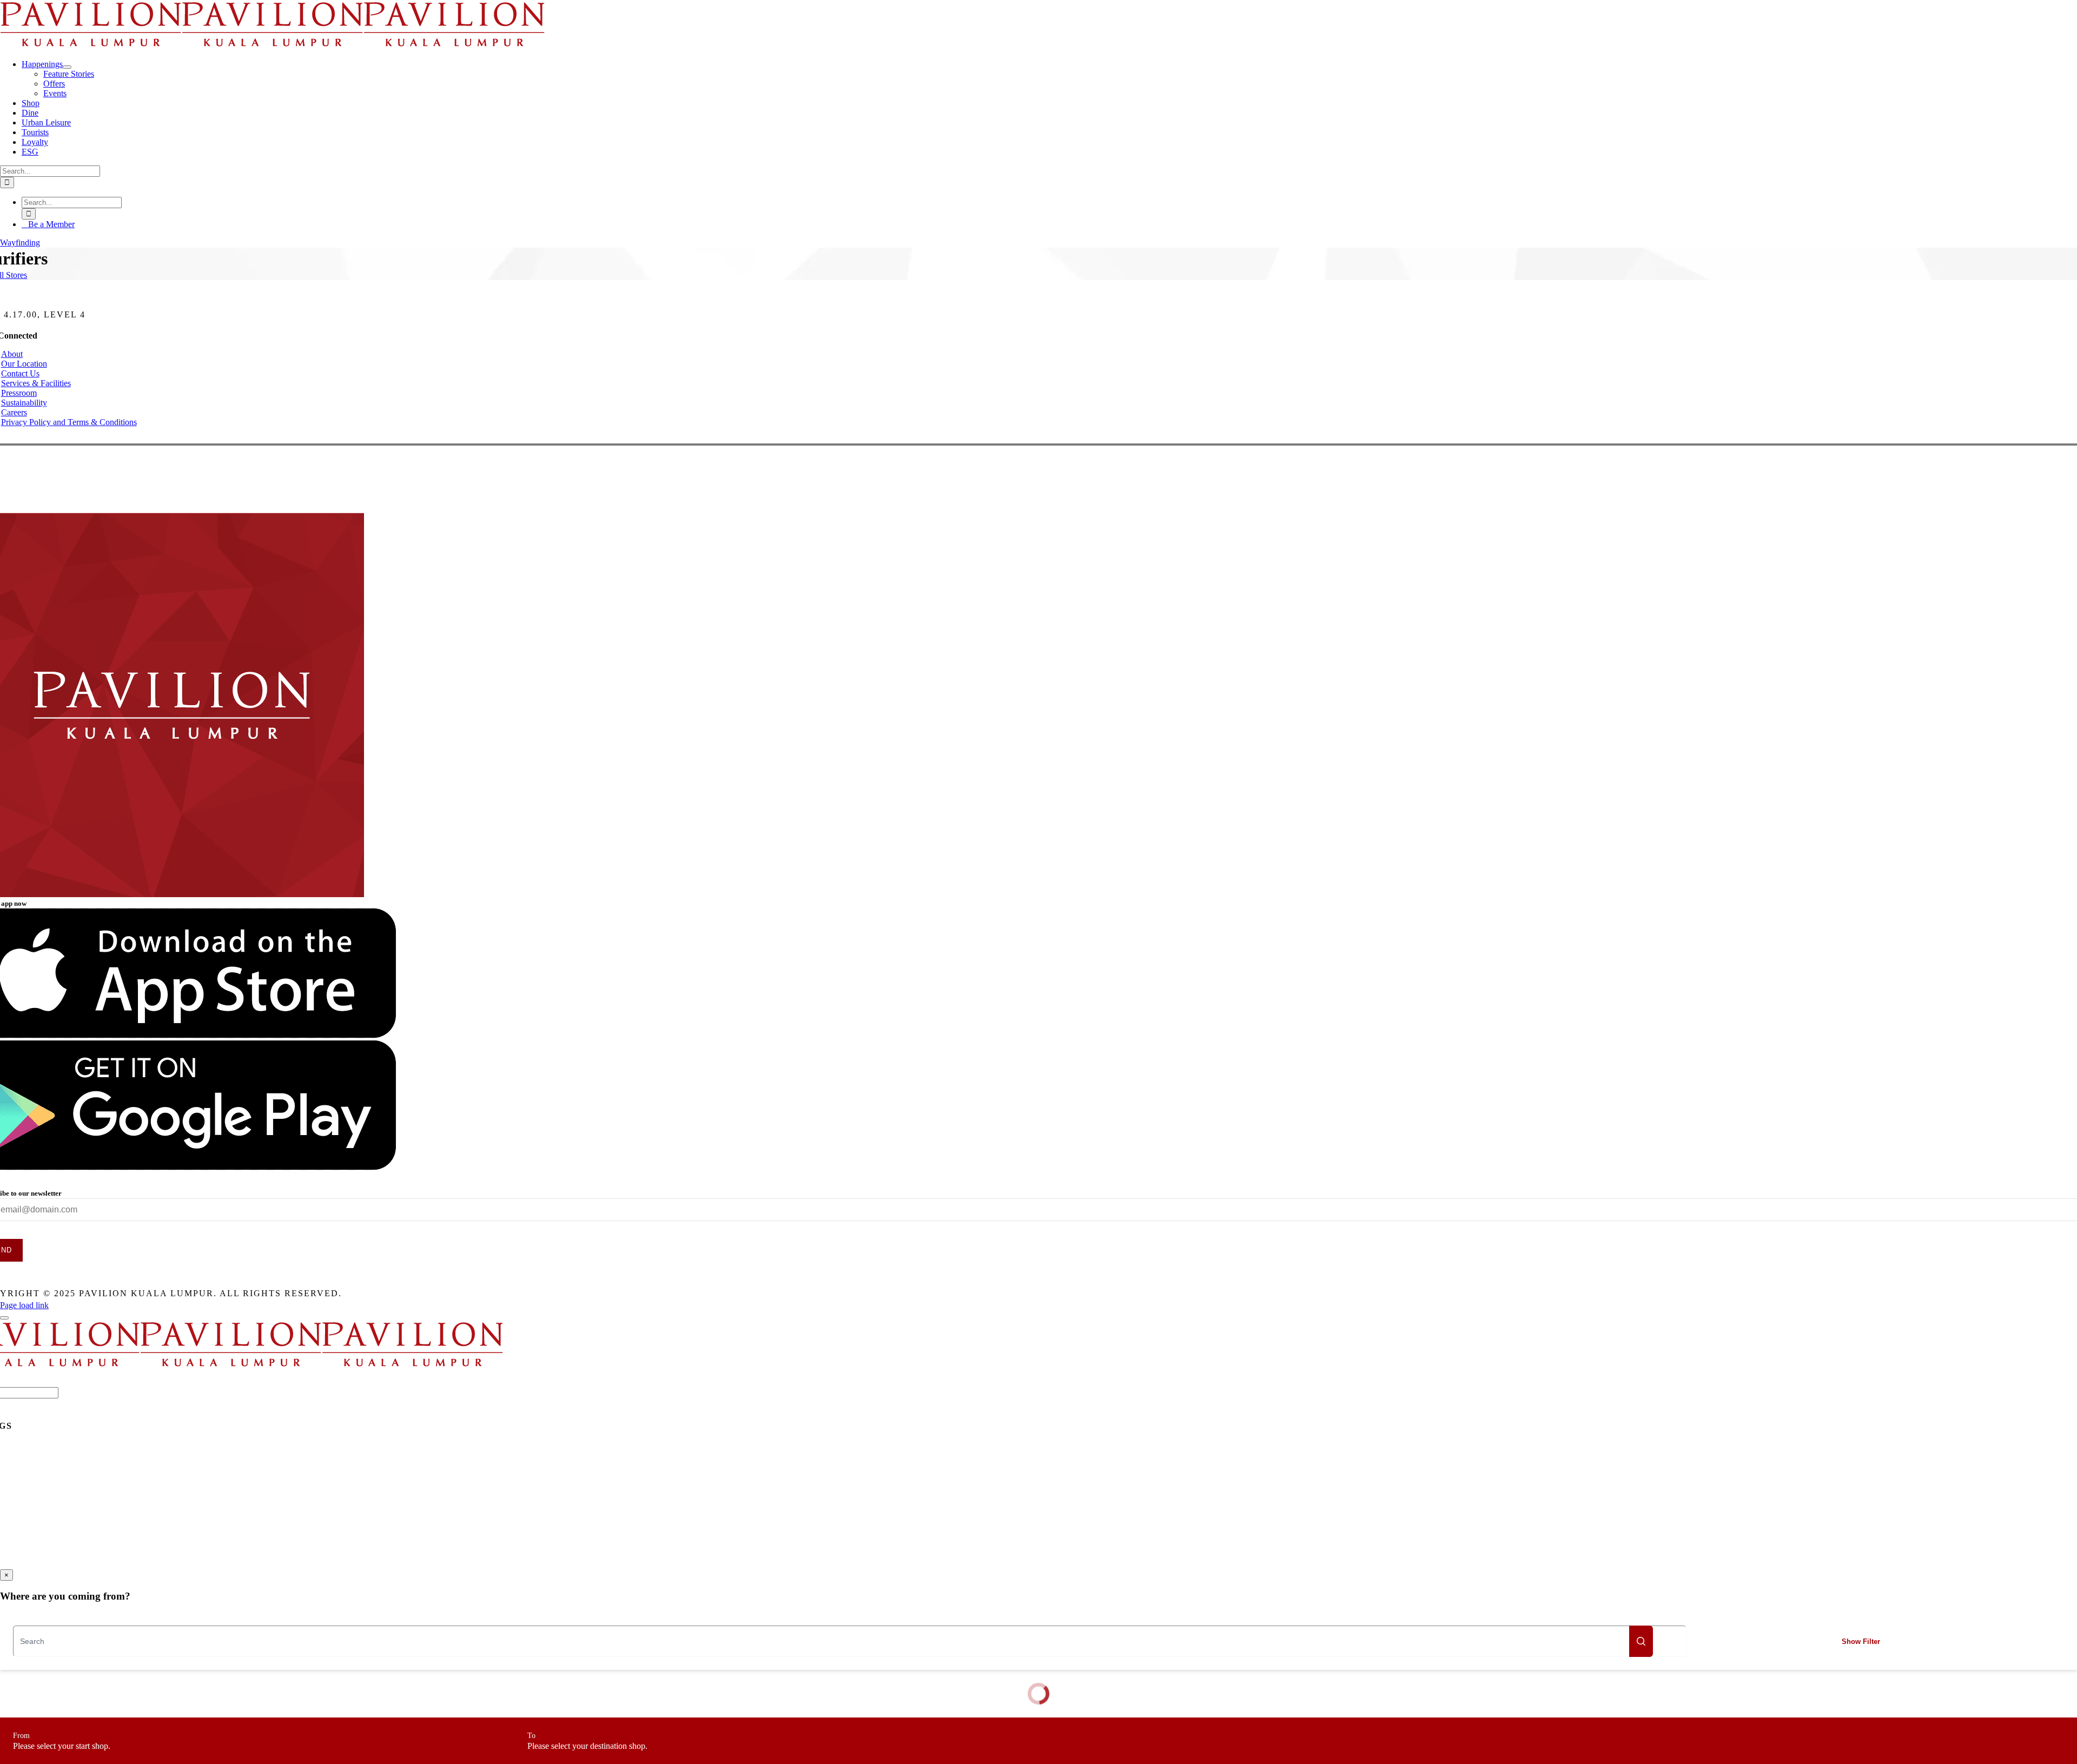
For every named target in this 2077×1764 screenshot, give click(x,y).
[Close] (4, 1318)
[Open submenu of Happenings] (67, 67)
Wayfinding (20, 243)
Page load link (24, 1305)
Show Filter (1861, 1642)
